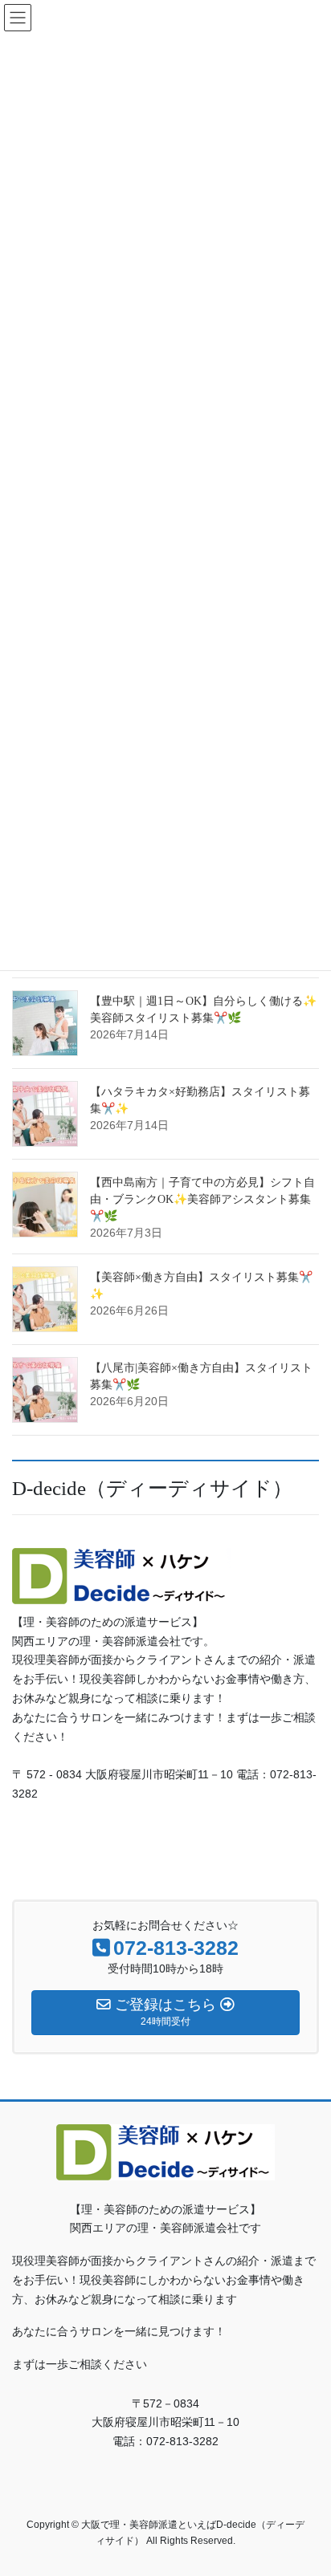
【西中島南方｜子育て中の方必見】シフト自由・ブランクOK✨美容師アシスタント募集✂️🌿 (202, 1199)
